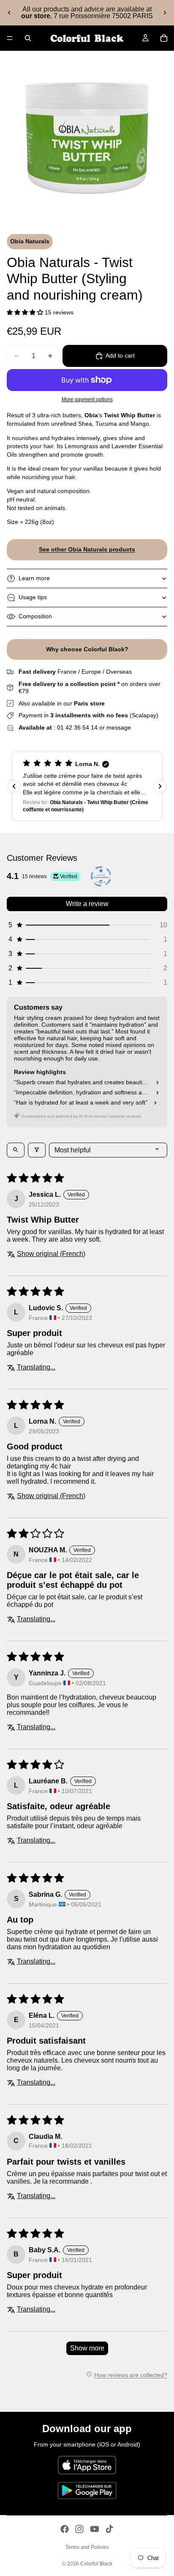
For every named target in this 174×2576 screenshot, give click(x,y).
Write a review (87, 904)
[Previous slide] (9, 13)
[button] (26, 312)
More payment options (87, 399)
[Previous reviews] (14, 786)
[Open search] (16, 1150)
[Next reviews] (160, 786)
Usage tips (33, 597)
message (119, 727)
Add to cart (120, 355)
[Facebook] (65, 2529)
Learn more (34, 578)
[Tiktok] (109, 2529)
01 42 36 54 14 (77, 727)
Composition (35, 616)
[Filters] (37, 1150)
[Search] (28, 38)
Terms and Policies (87, 2547)
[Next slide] (165, 13)
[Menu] (10, 38)
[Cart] (164, 38)
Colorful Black (96, 2564)
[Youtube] (95, 2529)
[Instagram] (79, 2529)
